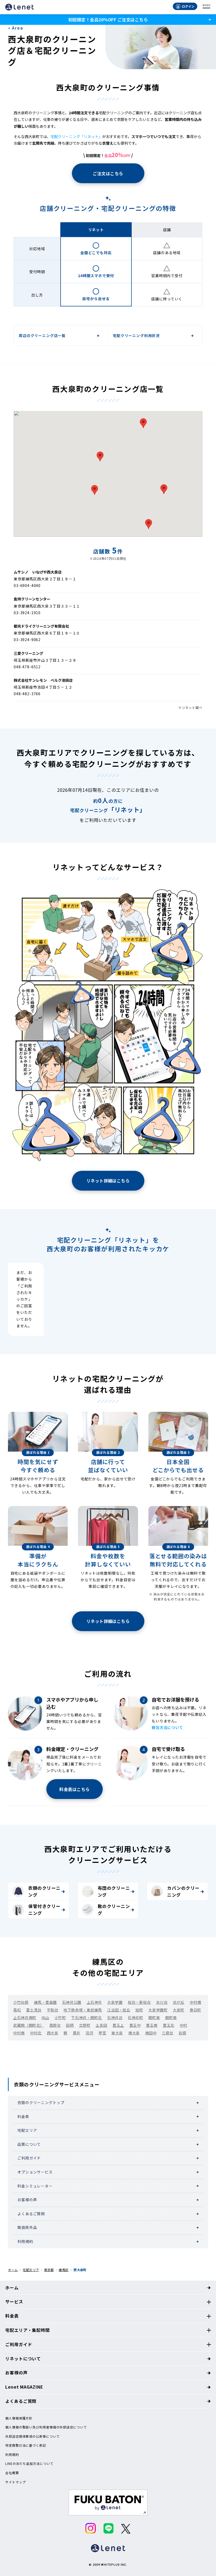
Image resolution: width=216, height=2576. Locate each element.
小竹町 (60, 2018)
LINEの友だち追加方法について (29, 2464)
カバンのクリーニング (183, 1891)
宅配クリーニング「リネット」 (76, 136)
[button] (149, 524)
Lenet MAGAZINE (24, 2387)
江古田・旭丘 (119, 2010)
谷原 (182, 2033)
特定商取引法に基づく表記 (26, 2445)
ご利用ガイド (29, 2158)
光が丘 (179, 2002)
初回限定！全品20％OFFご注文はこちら (108, 20)
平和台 (53, 2010)
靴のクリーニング (114, 1910)
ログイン (188, 6)
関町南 (171, 2018)
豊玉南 (152, 2025)
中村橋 (195, 2002)
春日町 (195, 2010)
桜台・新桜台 (139, 2002)
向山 (45, 2018)
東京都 (49, 2270)
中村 (183, 2025)
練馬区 (64, 2270)
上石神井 (94, 2002)
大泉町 (179, 2010)
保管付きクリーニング (44, 1910)
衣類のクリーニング (44, 1891)
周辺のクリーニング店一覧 (42, 335)
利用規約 (25, 2241)
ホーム (13, 2270)
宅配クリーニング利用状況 (136, 335)
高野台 (55, 2025)
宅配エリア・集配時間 (28, 2330)
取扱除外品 (27, 2227)
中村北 (36, 2033)
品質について (29, 2144)
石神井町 (135, 2018)
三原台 (168, 2033)
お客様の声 (27, 2200)
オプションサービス (35, 2172)
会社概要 (12, 2473)
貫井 (77, 2033)
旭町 (139, 2010)
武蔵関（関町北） (28, 2025)
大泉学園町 (158, 2010)
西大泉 (53, 2033)
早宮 (102, 2033)
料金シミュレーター (35, 2186)
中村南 (19, 2033)
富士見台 (34, 2010)
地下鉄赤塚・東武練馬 (83, 2010)
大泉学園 (115, 2002)
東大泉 (117, 2033)
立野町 (85, 2025)
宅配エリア (27, 2130)
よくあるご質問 (31, 2214)
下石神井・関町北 (86, 2018)
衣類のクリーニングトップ (41, 2103)
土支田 (101, 2025)
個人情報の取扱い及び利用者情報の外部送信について (46, 2427)
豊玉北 (169, 2025)
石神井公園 (72, 2002)
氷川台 (162, 2002)
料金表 (23, 2116)
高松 (17, 2010)
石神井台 (115, 2018)
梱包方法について (167, 1727)
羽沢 (89, 2033)
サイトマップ (15, 2482)
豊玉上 (118, 2025)
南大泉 (134, 2033)
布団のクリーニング (114, 1891)
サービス (14, 2302)
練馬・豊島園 (45, 2002)
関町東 (154, 2018)
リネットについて (23, 2359)
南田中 (151, 2033)
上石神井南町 (25, 2018)
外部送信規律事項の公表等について (32, 2436)
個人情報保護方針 (19, 2418)
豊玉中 (135, 2025)
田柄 (70, 2025)
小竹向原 (21, 2002)
